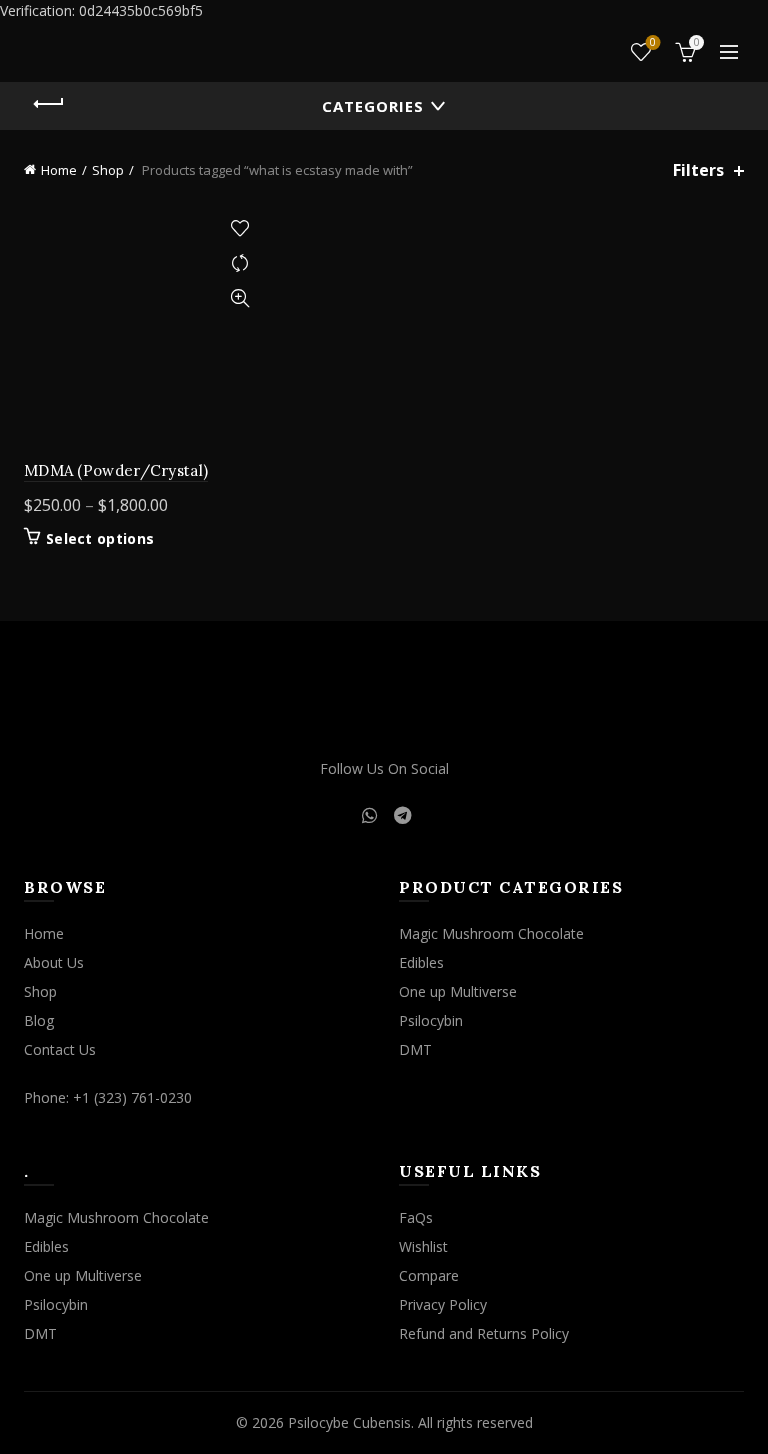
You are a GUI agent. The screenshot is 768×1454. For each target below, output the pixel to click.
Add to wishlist (239, 228)
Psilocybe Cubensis (349, 1422)
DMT (415, 1049)
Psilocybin (431, 1020)
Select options (100, 539)
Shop (108, 170)
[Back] (49, 104)
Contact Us (60, 1049)
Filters (698, 170)
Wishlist (653, 43)
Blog (39, 1020)
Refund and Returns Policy (484, 1333)
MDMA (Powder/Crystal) (116, 470)
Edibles (421, 962)
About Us (54, 962)
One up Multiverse (458, 991)
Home (59, 170)
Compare (239, 263)
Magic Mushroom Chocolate (491, 933)
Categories (373, 106)
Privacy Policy (443, 1304)
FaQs (416, 1217)
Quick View (239, 298)
